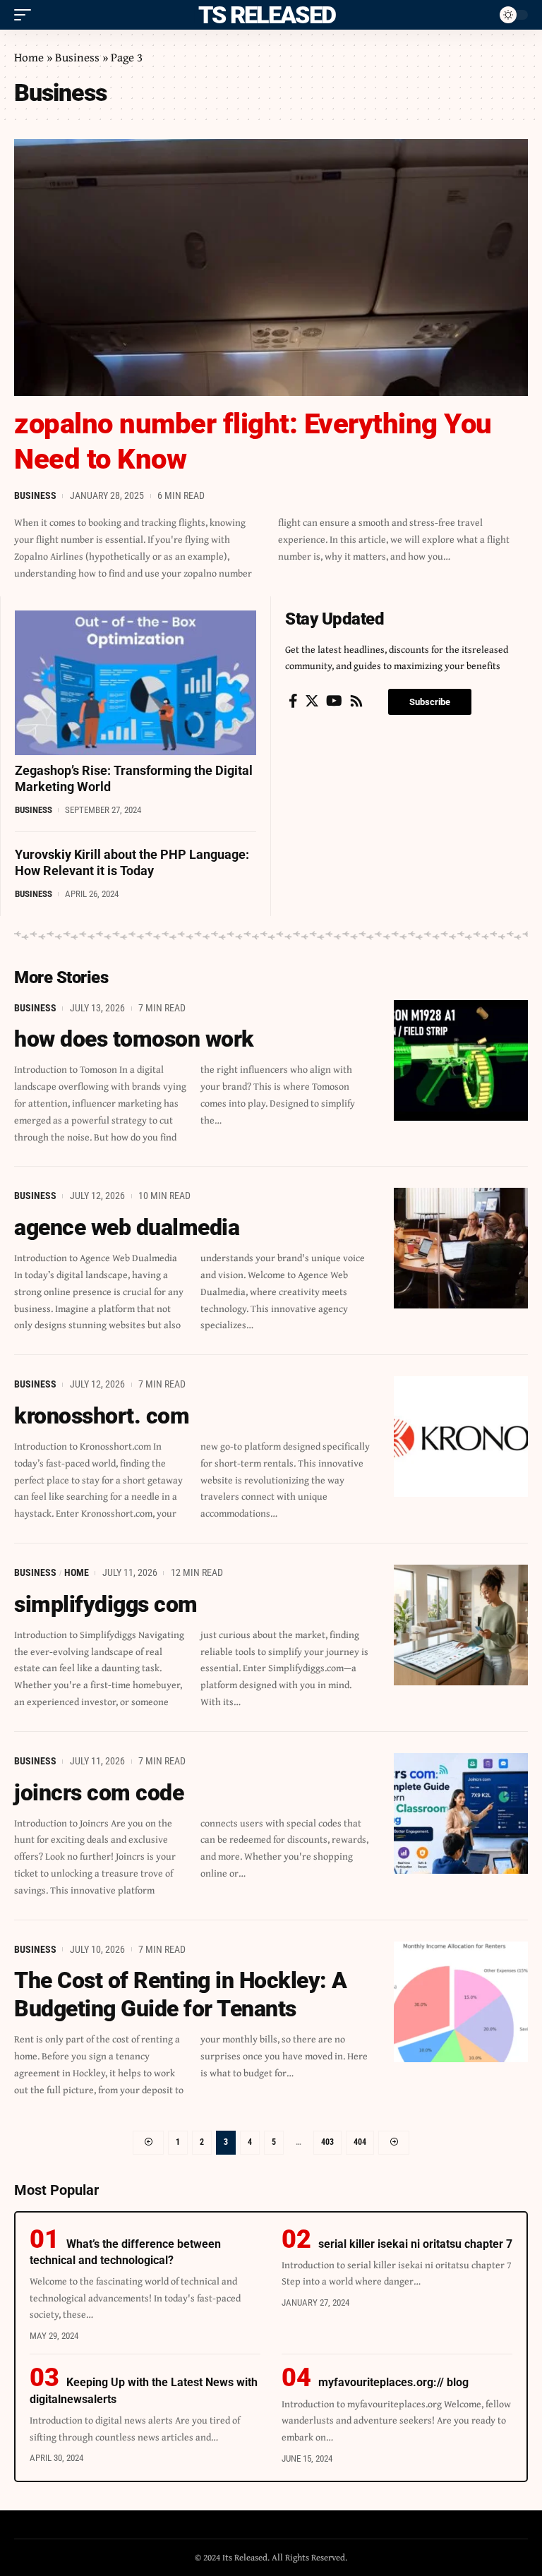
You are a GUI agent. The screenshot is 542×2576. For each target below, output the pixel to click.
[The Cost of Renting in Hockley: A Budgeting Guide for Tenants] (461, 2002)
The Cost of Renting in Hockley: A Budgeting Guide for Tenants (181, 1994)
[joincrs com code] (461, 1813)
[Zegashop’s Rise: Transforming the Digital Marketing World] (135, 683)
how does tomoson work (134, 1039)
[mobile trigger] (26, 15)
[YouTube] (334, 701)
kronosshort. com (102, 1416)
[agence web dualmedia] (461, 1248)
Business (77, 57)
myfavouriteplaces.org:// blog (393, 2382)
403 (327, 2142)
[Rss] (356, 701)
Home (29, 57)
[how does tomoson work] (461, 1060)
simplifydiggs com (106, 1604)
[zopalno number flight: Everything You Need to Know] (271, 267)
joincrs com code (99, 1793)
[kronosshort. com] (461, 1437)
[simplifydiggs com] (461, 1625)
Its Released (264, 15)
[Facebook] (293, 701)
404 (360, 2142)
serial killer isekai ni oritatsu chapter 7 (415, 2244)
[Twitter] (312, 701)
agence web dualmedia (127, 1227)
